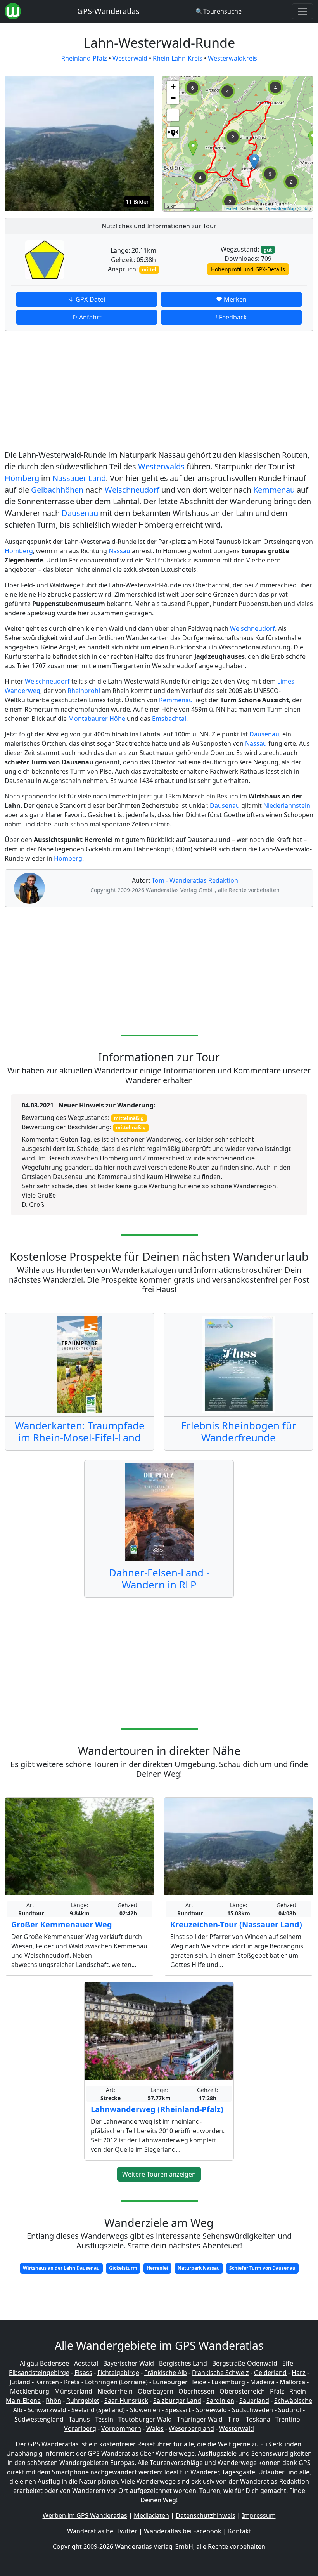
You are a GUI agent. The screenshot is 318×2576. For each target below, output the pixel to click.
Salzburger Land (177, 2401)
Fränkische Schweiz (220, 2373)
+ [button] (173, 86)
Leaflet (231, 208)
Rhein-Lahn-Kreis (178, 58)
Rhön (54, 2401)
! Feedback (232, 317)
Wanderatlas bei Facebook (183, 2531)
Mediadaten (151, 2515)
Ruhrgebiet (83, 2401)
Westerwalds (161, 466)
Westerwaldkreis (232, 58)
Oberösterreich (242, 2391)
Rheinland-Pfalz (84, 58)
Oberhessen (196, 2391)
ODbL (304, 208)
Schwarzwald (47, 2410)
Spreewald (211, 2410)
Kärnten (47, 2382)
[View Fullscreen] (173, 115)
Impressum (259, 2515)
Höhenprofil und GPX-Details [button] (248, 269)
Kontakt (240, 2531)
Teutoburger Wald (145, 2419)
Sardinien (220, 2401)
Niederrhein (115, 2391)
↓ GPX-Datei (87, 299)
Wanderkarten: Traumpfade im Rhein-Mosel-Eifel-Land (80, 1432)
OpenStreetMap (281, 208)
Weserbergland (191, 2428)
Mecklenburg (30, 2391)
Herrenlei (157, 2268)
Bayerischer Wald (129, 2363)
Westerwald (130, 58)
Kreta (72, 2382)
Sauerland (254, 2401)
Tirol (234, 2419)
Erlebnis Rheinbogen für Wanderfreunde (239, 1432)
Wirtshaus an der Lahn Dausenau (61, 2268)
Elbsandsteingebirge (39, 2373)
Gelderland (270, 2373)
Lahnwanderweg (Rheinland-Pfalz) (157, 2109)
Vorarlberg (80, 2428)
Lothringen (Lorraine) (116, 2382)
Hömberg (22, 478)
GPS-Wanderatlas (108, 11)
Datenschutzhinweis (206, 2515)
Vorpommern (121, 2428)
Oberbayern (156, 2391)
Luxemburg (228, 2382)
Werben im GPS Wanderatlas (85, 2515)
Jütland (20, 2382)
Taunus (79, 2419)
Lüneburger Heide (180, 2382)
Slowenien (145, 2410)
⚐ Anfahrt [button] (87, 317)
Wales (155, 2428)
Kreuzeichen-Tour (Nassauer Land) (236, 1924)
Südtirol (290, 2410)
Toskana (258, 2419)
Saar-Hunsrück (126, 2401)
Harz (299, 2373)
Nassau (119, 551)
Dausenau (80, 513)
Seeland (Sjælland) (98, 2410)
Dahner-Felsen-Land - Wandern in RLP (159, 1579)
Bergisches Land (183, 2363)
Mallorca (292, 2382)
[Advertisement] (159, 392)
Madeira (262, 2382)
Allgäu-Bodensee (44, 2363)
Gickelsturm (123, 2268)
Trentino (288, 2419)
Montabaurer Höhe (97, 719)
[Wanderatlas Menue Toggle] (302, 11)
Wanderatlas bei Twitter (102, 2531)
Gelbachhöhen (57, 490)
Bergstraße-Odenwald (245, 2363)
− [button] (173, 98)
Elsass (83, 2373)
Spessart (178, 2410)
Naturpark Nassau (199, 2268)
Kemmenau (274, 490)
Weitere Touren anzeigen (159, 2174)
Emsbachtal (169, 719)
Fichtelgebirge (118, 2373)
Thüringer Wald (200, 2419)
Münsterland (73, 2391)
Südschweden (252, 2410)
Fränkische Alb (166, 2373)
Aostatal (86, 2363)
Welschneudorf (132, 490)
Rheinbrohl (84, 691)
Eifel (289, 2363)
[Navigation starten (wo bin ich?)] (173, 132)
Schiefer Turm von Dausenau (262, 2268)
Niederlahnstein (287, 805)
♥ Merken (231, 299)
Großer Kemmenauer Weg (62, 1924)
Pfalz (277, 2391)
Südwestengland (39, 2419)
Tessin (104, 2419)
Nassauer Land (79, 478)
